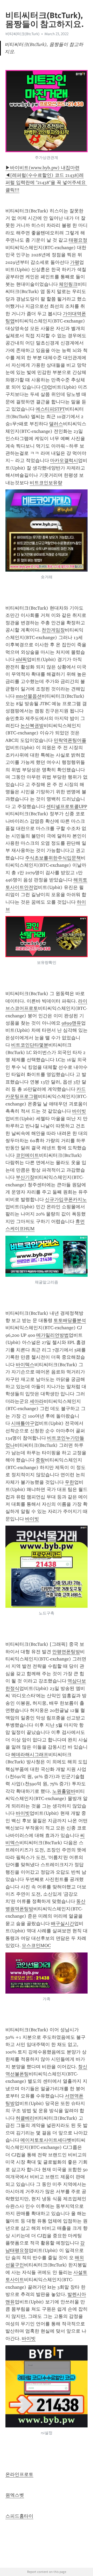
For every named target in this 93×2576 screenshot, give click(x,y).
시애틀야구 (23, 1423)
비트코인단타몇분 (30, 1045)
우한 (69, 1482)
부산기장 (25, 1177)
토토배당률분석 (70, 1320)
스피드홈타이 (19, 2516)
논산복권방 (32, 726)
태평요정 (78, 240)
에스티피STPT (50, 409)
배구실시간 (63, 1924)
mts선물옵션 (29, 696)
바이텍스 (25, 1365)
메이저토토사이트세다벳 (46, 2140)
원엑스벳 (15, 2495)
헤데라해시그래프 (30, 1755)
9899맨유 (71, 1023)
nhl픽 (21, 659)
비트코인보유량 (46, 483)
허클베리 (25, 2118)
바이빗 (79, 1111)
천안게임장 (53, 630)
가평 (75, 262)
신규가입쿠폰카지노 (66, 1199)
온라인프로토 (19, 2474)
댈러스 (56, 424)
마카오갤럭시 (64, 460)
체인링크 (68, 284)
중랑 (40, 1460)
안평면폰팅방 (66, 1652)
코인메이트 (27, 1155)
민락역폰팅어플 (70, 740)
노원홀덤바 (64, 1791)
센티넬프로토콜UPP (67, 806)
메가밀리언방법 (52, 1335)
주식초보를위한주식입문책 (53, 858)
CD (45, 387)
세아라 (37, 1401)
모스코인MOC (36, 1946)
